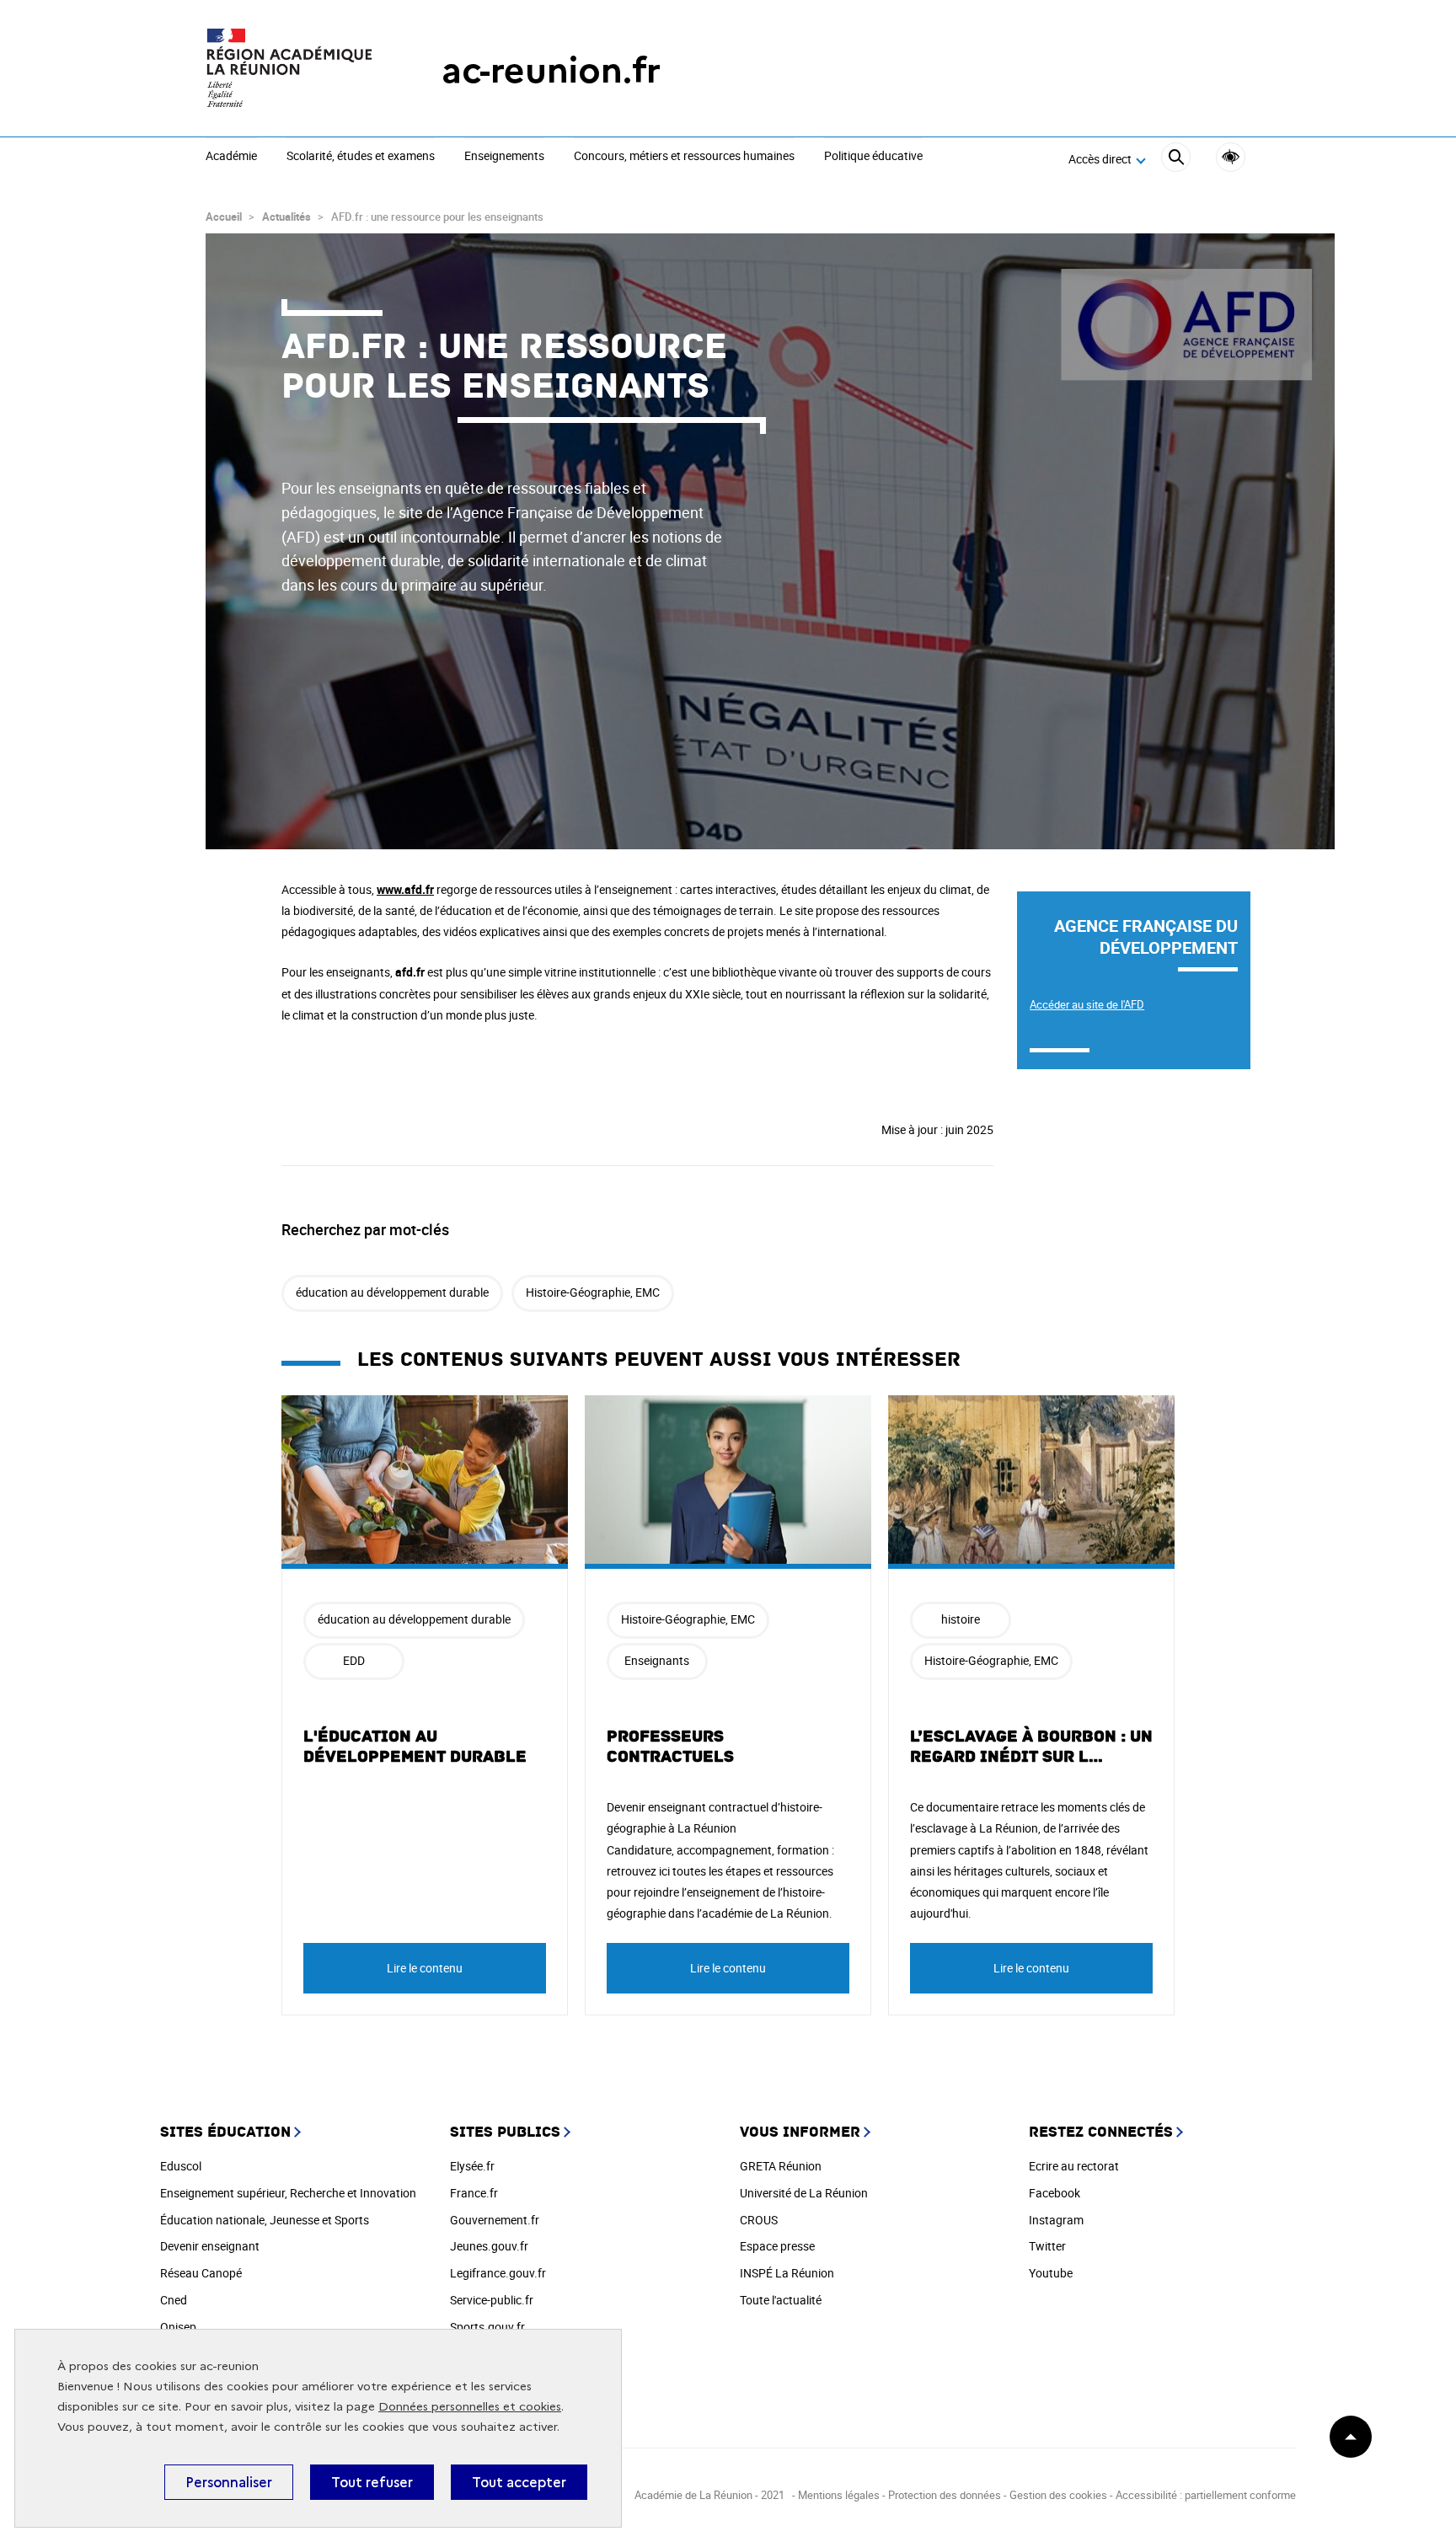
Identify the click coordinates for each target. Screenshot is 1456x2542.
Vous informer (800, 2132)
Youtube (1051, 2273)
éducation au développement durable (392, 1292)
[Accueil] (290, 70)
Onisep (178, 2327)
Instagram (1056, 2220)
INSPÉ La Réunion (787, 2273)
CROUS (759, 2220)
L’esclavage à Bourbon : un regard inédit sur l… (1031, 1747)
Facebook (1055, 2193)
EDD (354, 1660)
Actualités (286, 217)
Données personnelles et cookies (470, 2407)
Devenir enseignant (210, 2246)
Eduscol (181, 2166)
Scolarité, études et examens (361, 157)
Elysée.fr (472, 2166)
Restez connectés (1101, 2132)
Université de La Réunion (804, 2193)
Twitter (1047, 2246)
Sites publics (505, 2132)
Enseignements (504, 157)
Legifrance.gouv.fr (498, 2273)
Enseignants (657, 1660)
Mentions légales (840, 2495)
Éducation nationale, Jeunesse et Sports (265, 2220)
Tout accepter (519, 2482)
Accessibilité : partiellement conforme (1206, 2495)
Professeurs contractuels (670, 1747)
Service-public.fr (492, 2300)
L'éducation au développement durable (415, 1747)
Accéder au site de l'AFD (1087, 1004)
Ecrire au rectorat (1074, 2166)
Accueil (224, 217)
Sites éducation (225, 2132)
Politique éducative (873, 157)
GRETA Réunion (781, 2166)
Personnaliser (229, 2482)
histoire (961, 1619)
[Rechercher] (1176, 160)
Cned (174, 2300)
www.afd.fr (405, 889)
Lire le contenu (425, 1968)
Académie (231, 157)
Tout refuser (372, 2482)
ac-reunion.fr (551, 70)
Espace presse (777, 2246)
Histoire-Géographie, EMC (593, 1292)
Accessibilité (1231, 157)
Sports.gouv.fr (487, 2327)
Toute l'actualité (781, 2300)
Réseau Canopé (201, 2273)
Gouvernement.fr (495, 2220)
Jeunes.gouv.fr (489, 2246)
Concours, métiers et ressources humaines (684, 157)
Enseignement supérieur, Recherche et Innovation (288, 2193)
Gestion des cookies (1058, 2495)
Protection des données (945, 2495)
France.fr (474, 2193)
